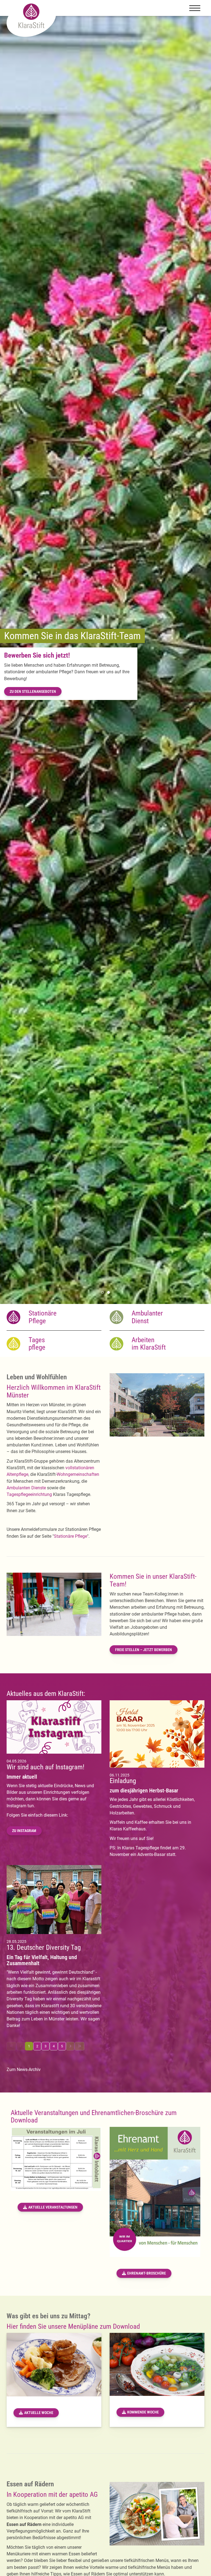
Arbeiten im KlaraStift (149, 1344)
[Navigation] (195, 8)
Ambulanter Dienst (147, 1317)
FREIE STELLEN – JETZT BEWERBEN (144, 1650)
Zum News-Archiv (24, 2070)
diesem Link (55, 1815)
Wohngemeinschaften (78, 1474)
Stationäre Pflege (43, 1317)
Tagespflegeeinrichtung (29, 1494)
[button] (102, 1292)
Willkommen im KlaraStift (53, 647)
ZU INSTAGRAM (24, 1831)
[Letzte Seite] (80, 2046)
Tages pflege (37, 1344)
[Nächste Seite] (70, 2046)
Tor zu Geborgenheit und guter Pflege (55, 667)
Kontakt (17, 680)
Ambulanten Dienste (26, 1488)
